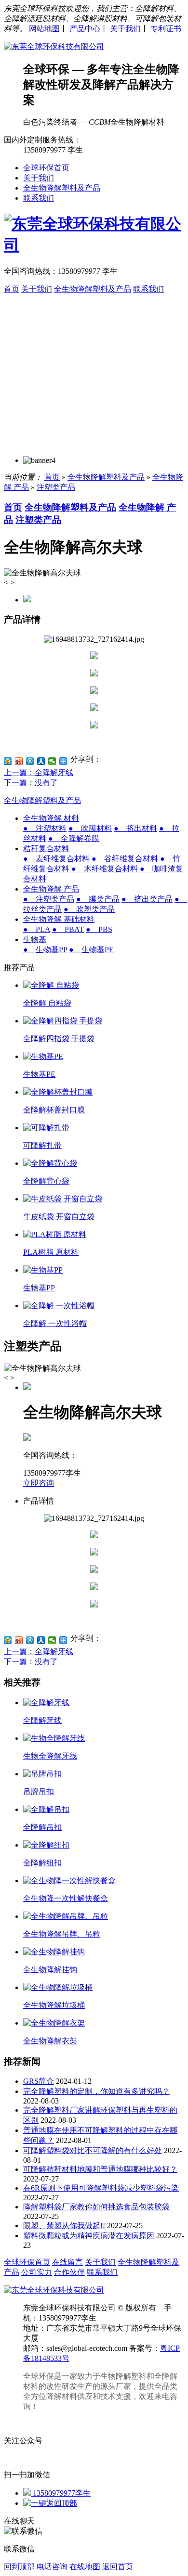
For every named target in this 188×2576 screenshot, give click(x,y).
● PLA (37, 929)
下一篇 (31, 783)
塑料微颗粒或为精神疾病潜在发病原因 (89, 2236)
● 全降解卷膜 (74, 838)
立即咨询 (39, 1483)
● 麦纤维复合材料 (56, 859)
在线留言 (67, 2262)
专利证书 (166, 29)
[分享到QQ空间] (8, 761)
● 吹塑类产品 (89, 909)
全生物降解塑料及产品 (62, 188)
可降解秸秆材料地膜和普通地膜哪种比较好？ (100, 2169)
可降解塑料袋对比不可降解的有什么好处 (93, 2150)
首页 (12, 289)
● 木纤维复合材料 (105, 869)
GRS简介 (39, 2081)
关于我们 (125, 29)
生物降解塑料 (123, 2376)
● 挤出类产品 (147, 899)
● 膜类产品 (98, 899)
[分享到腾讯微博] (30, 761)
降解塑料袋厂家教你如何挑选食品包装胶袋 (96, 2207)
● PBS (99, 929)
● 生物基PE (91, 950)
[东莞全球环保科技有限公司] (54, 46)
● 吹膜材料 (90, 828)
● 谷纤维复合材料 (125, 859)
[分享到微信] (52, 761)
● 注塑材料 (45, 828)
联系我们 (39, 198)
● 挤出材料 (135, 828)
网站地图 (44, 29)
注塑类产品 (56, 487)
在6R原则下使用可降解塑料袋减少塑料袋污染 (101, 2188)
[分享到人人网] (41, 761)
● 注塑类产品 (49, 899)
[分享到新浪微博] (19, 761)
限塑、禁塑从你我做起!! (64, 2225)
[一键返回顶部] (50, 2503)
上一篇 (39, 772)
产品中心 (85, 29)
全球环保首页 (46, 168)
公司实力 (37, 2272)
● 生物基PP (45, 950)
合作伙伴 (69, 2272)
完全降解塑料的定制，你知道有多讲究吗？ (96, 2091)
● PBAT (68, 929)
